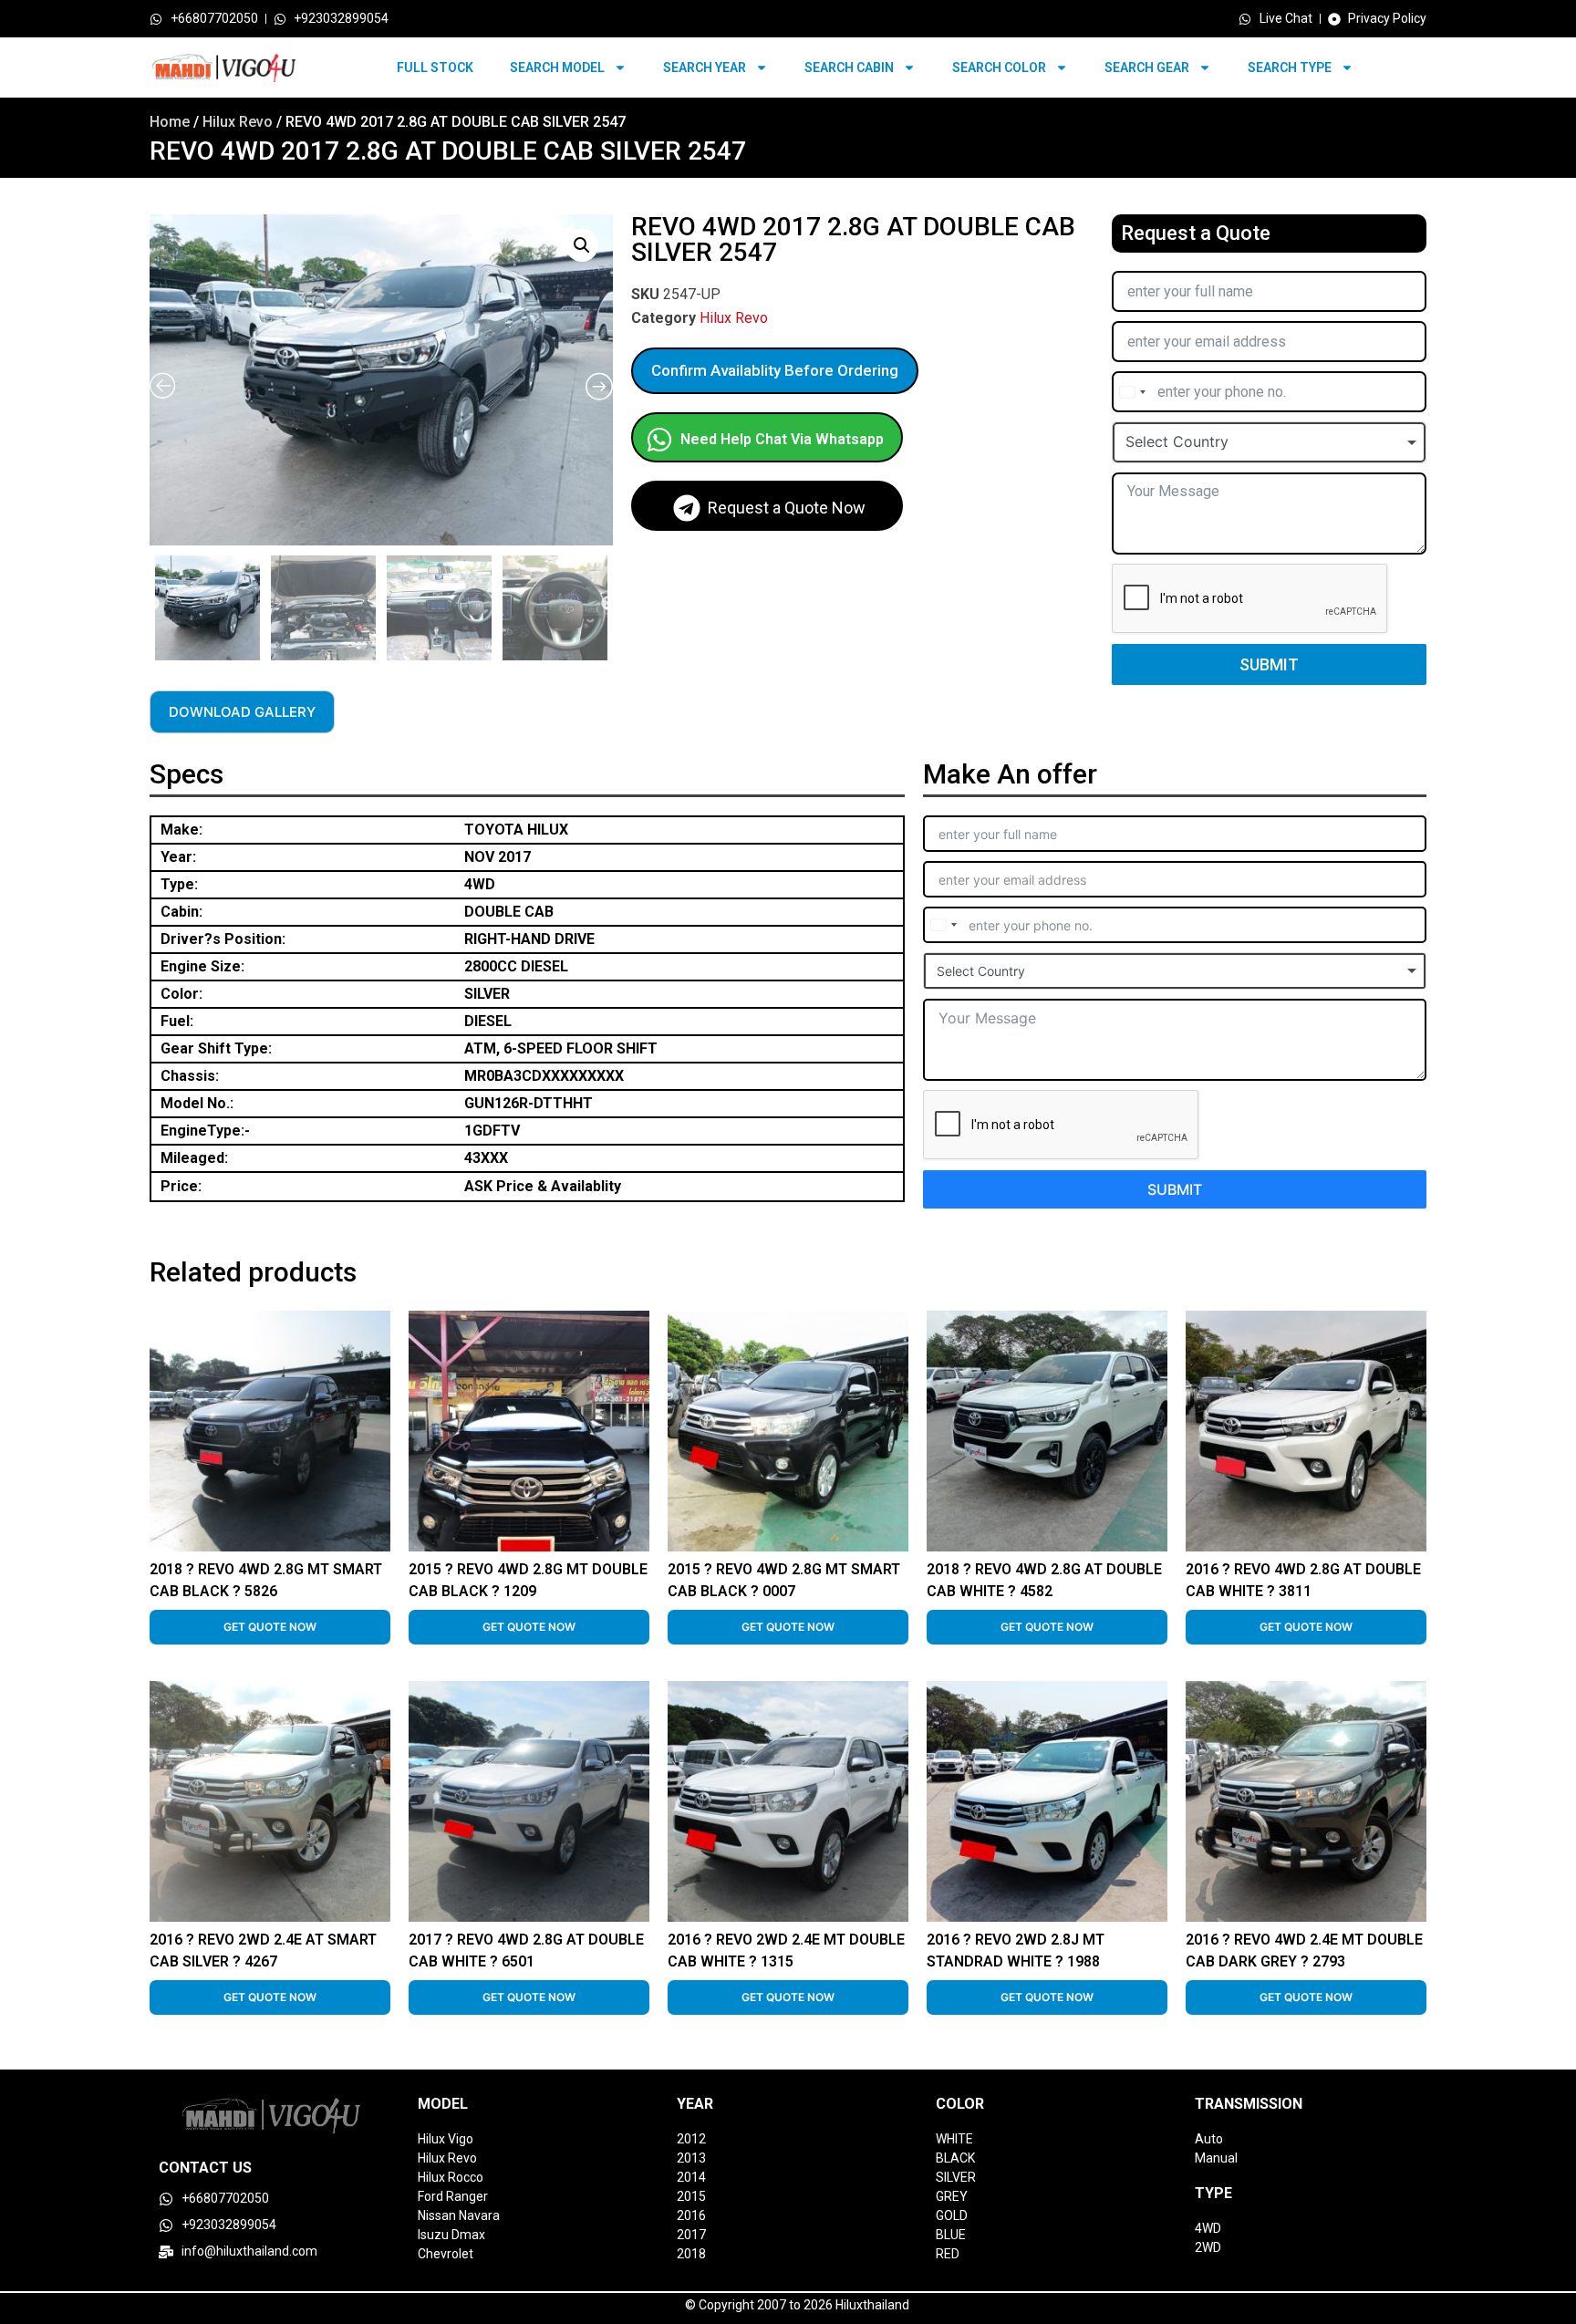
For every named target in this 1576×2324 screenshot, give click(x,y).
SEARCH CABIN (849, 67)
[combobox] (1132, 392)
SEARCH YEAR (705, 67)
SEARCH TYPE (1290, 67)
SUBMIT (1269, 664)
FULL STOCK (435, 67)
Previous (152, 604)
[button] (582, 245)
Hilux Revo (238, 122)
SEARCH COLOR (999, 67)
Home (170, 122)
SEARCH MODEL (557, 67)
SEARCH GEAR (1147, 67)
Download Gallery (242, 712)
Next (608, 604)
